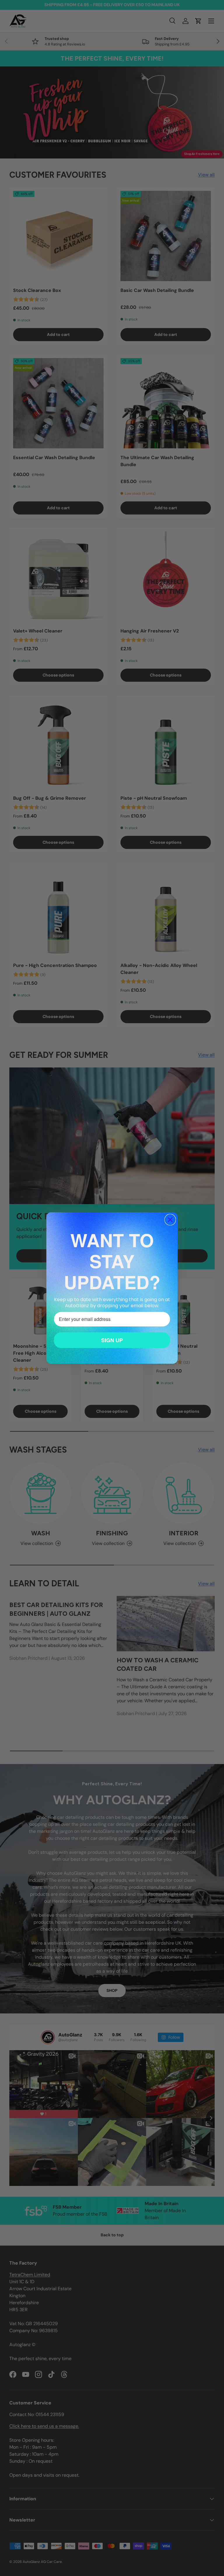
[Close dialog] (170, 1220)
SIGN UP (112, 1340)
